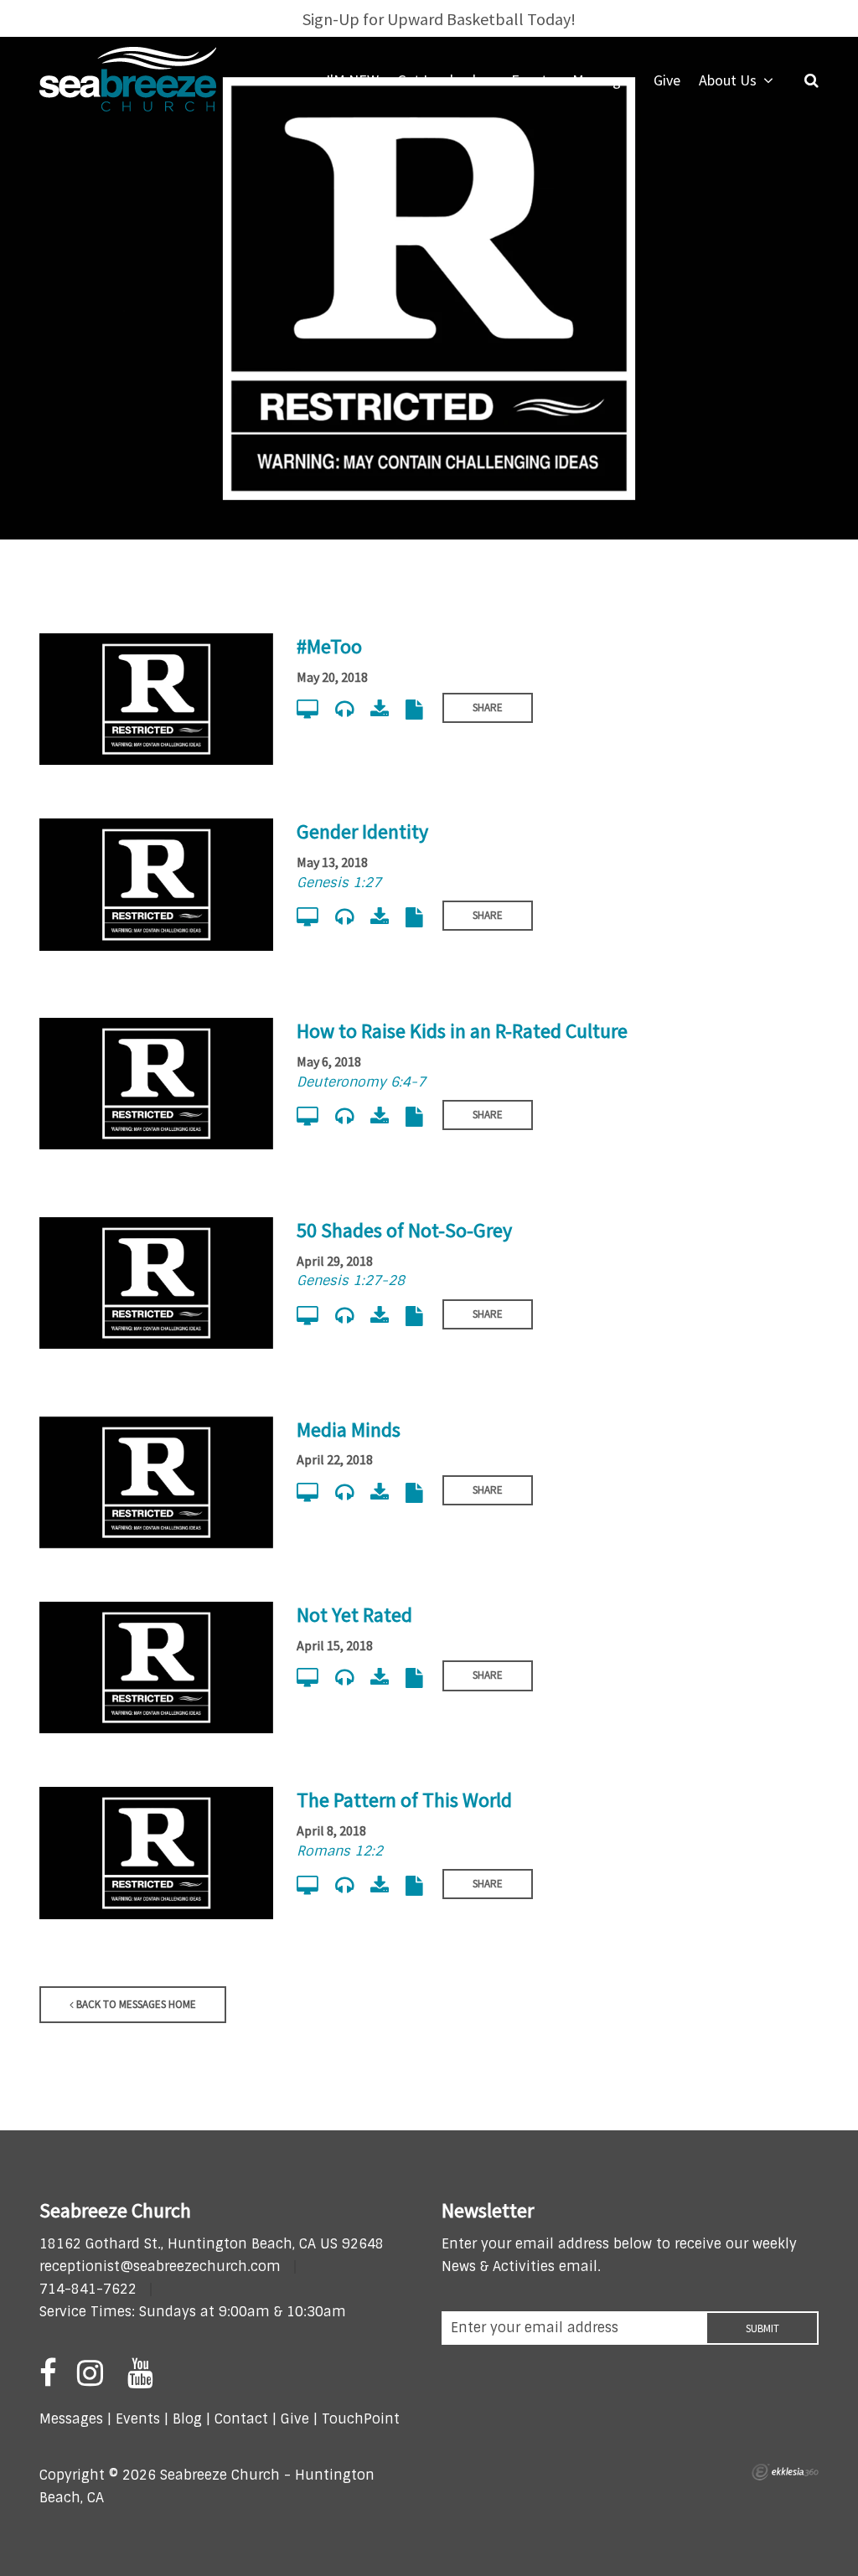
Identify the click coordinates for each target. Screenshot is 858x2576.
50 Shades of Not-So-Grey (404, 1230)
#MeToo (329, 646)
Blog (187, 2419)
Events (138, 2419)
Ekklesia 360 (785, 2472)
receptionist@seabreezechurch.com (160, 2266)
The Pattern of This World (404, 1800)
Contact (239, 2419)
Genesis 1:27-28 (351, 1280)
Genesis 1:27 (339, 883)
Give (295, 2419)
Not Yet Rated (354, 1615)
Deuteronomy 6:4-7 (361, 1082)
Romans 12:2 (340, 1851)
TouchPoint (361, 2419)
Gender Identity (362, 831)
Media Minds (349, 1430)
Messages (71, 2419)
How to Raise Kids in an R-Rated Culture (462, 1031)
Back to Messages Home (135, 2004)
